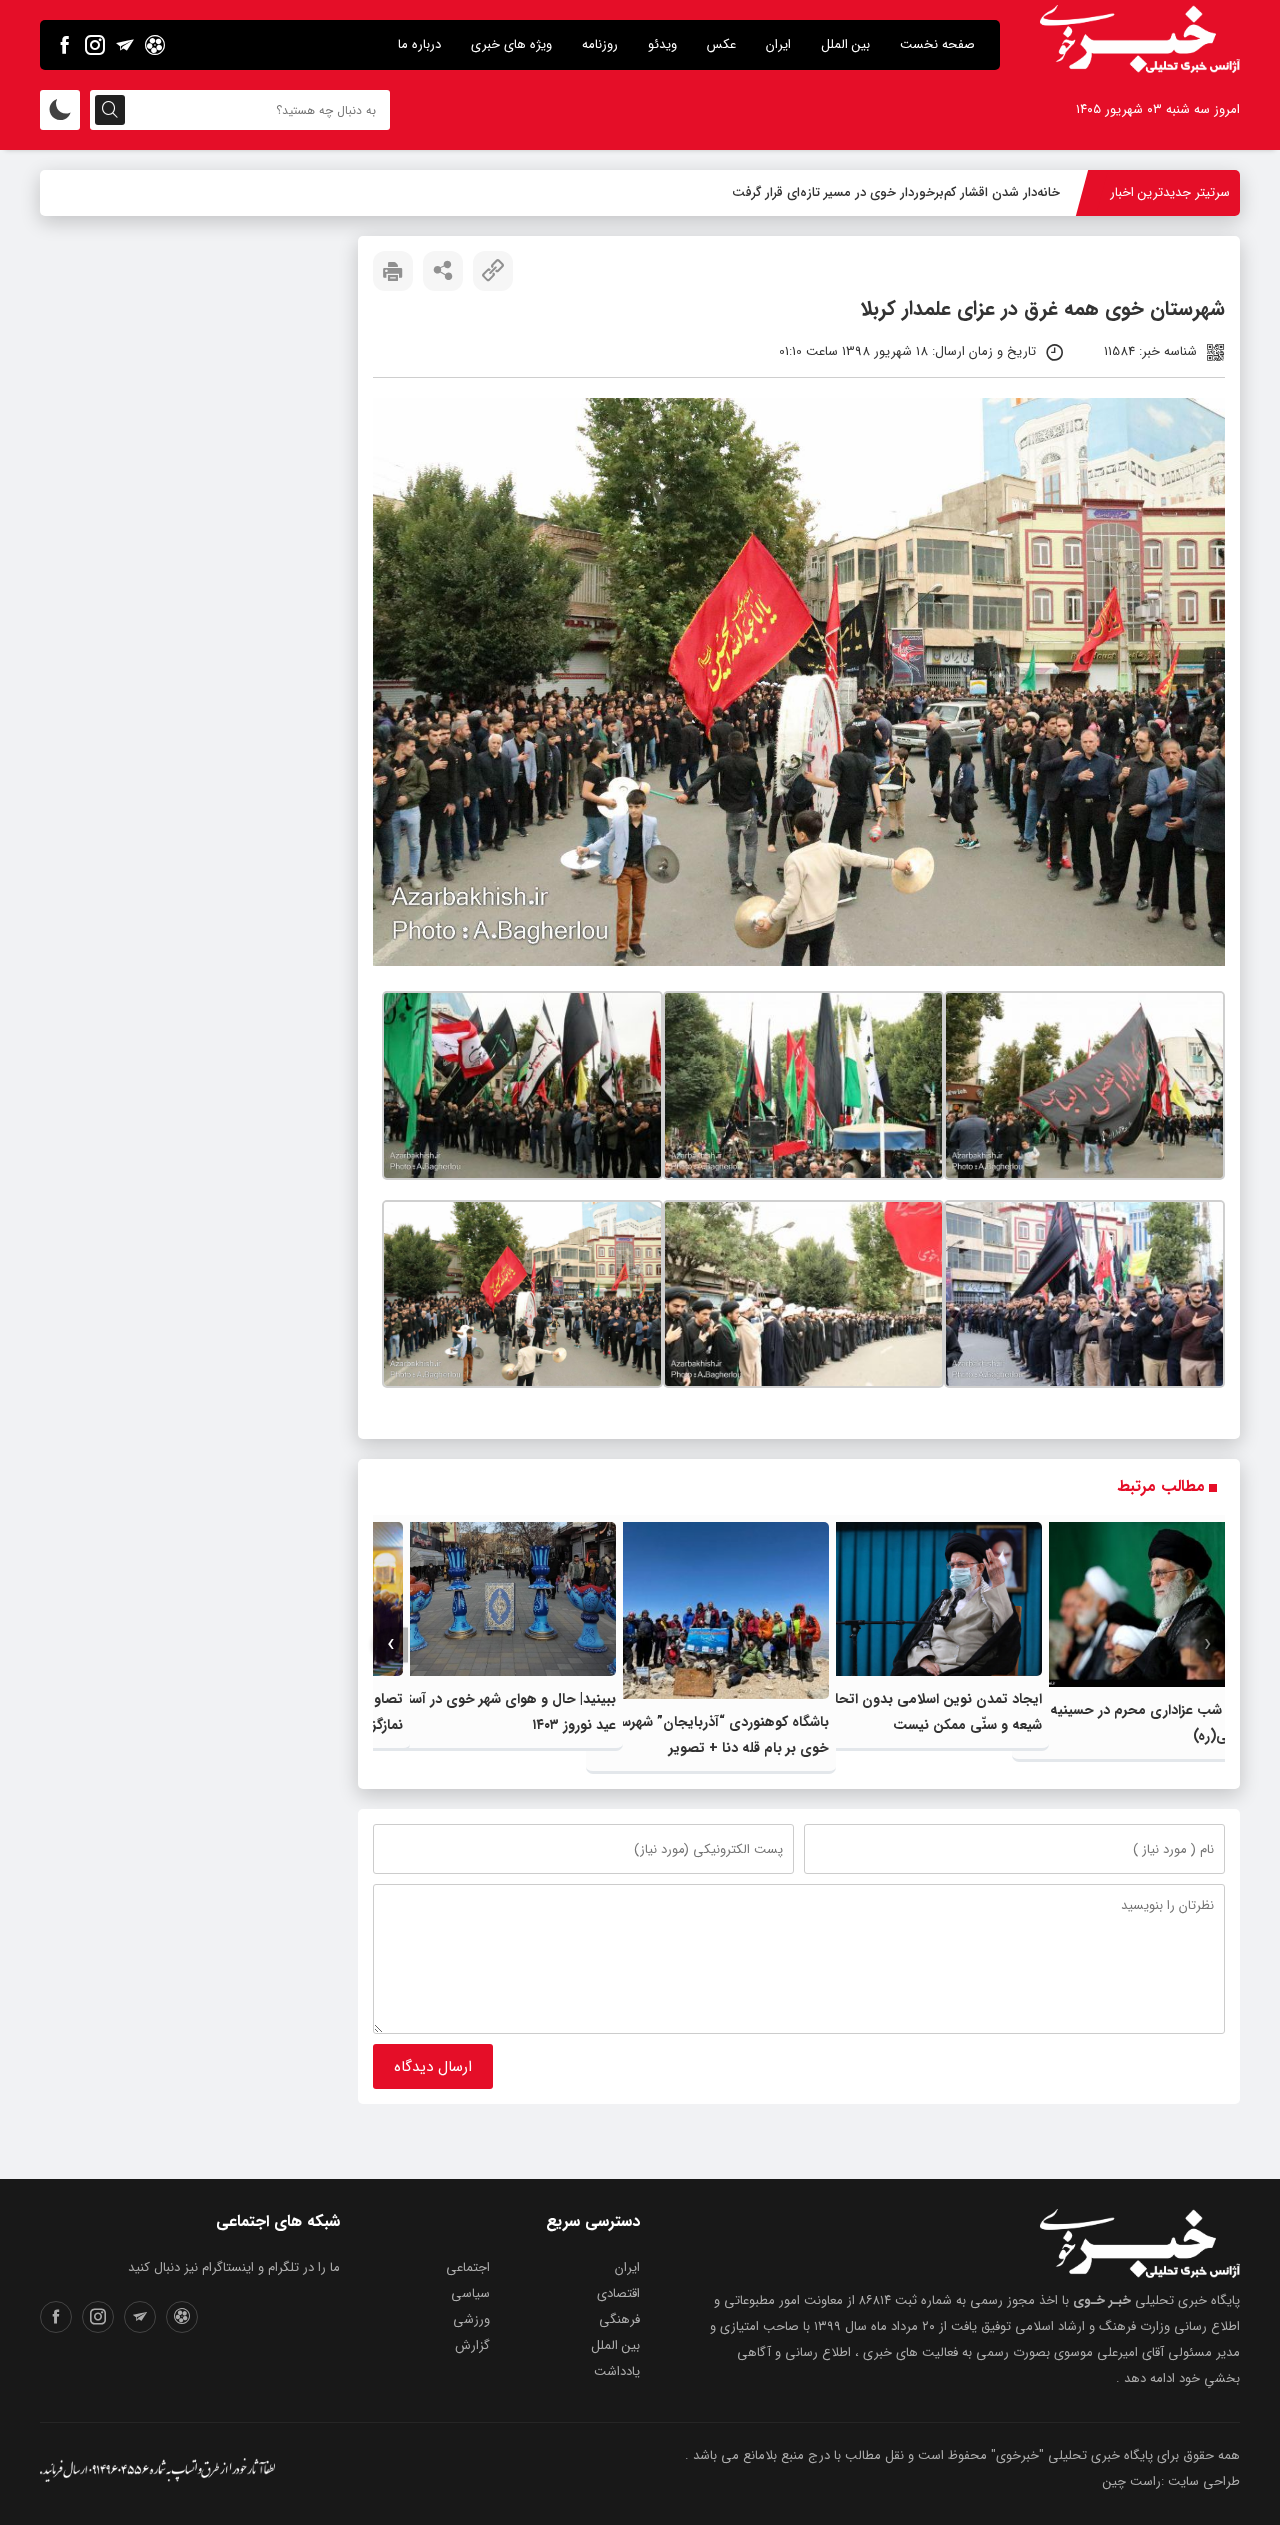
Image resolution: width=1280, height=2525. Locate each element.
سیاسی (470, 2293)
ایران (778, 44)
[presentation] (1207, 1644)
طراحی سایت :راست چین (1171, 2481)
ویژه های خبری (511, 44)
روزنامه (600, 44)
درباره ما (419, 44)
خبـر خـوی (1102, 2300)
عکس (721, 44)
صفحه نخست (937, 44)
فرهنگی (619, 2319)
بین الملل (845, 44)
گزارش (472, 2345)
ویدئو (662, 44)
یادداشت (617, 2371)
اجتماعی (468, 2267)
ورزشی (471, 2319)
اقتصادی (618, 2293)
